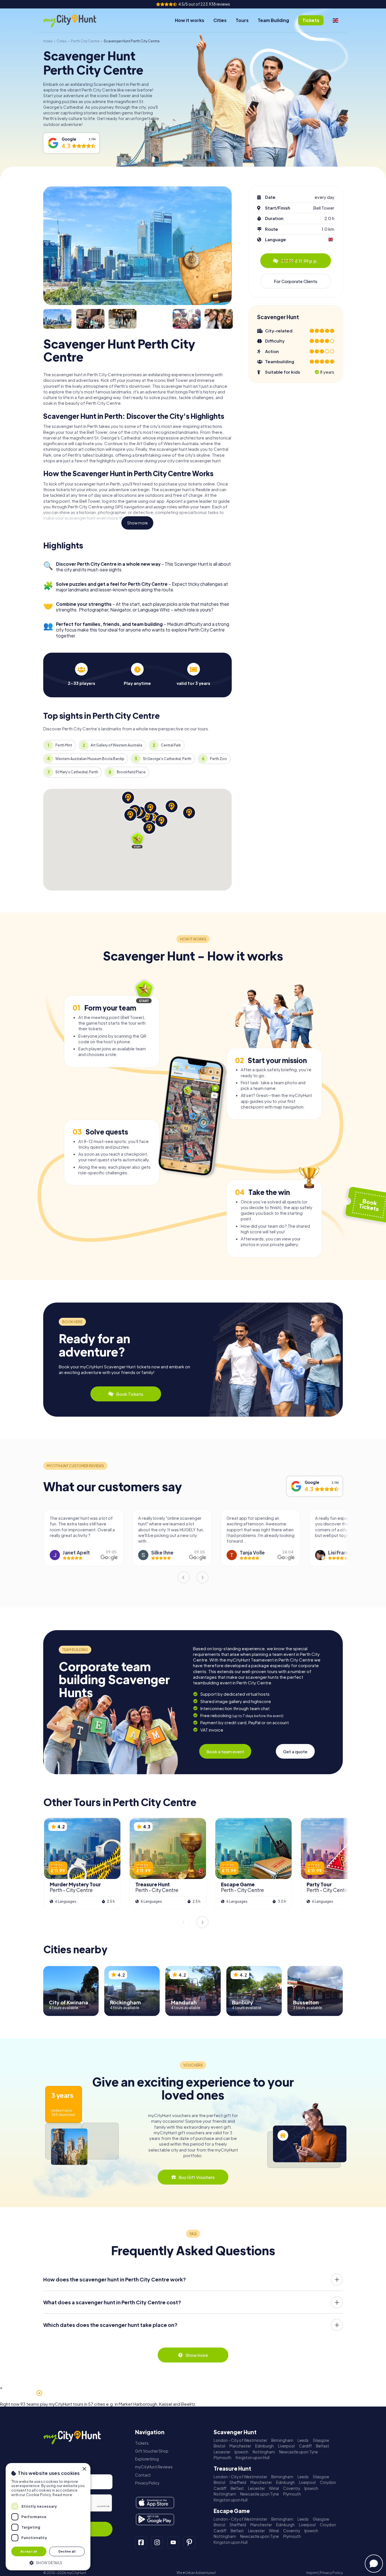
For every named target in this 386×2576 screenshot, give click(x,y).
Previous (183, 1577)
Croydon (328, 2482)
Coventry (292, 2488)
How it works (190, 20)
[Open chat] (374, 2564)
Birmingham (282, 2440)
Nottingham (264, 2452)
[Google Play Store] (155, 2520)
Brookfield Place (131, 772)
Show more (137, 523)
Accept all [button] (29, 2551)
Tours (242, 20)
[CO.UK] (335, 20)
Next (203, 1577)
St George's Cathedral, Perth (167, 759)
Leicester (222, 2452)
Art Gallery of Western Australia (116, 745)
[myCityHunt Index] (76, 20)
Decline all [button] (67, 2551)
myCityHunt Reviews (154, 2467)
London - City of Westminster (240, 2440)
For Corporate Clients (296, 281)
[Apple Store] (155, 2503)
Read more (62, 2495)
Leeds (303, 2440)
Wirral (274, 2488)
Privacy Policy (147, 2483)
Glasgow (321, 2440)
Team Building (273, 20)
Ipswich (241, 2452)
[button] (48, 2562)
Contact (143, 2475)
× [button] (84, 2469)
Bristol (219, 2446)
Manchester (240, 2446)
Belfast (323, 2446)
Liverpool (286, 2446)
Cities (220, 20)
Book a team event (225, 1751)
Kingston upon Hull (253, 2458)
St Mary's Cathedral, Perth (77, 772)
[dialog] (48, 2517)
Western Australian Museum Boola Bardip (90, 759)
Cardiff (305, 2446)
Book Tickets (130, 1394)
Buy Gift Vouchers (197, 2177)
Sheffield (238, 2482)
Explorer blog (147, 2459)
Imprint (312, 2573)
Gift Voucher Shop (152, 2451)
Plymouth (223, 2458)
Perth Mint (64, 745)
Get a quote (295, 1751)
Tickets (142, 2443)
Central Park (171, 745)
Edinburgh (264, 2446)
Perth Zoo (218, 759)
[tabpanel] (81, 674)
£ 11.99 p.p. (299, 261)
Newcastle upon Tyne (299, 2452)
